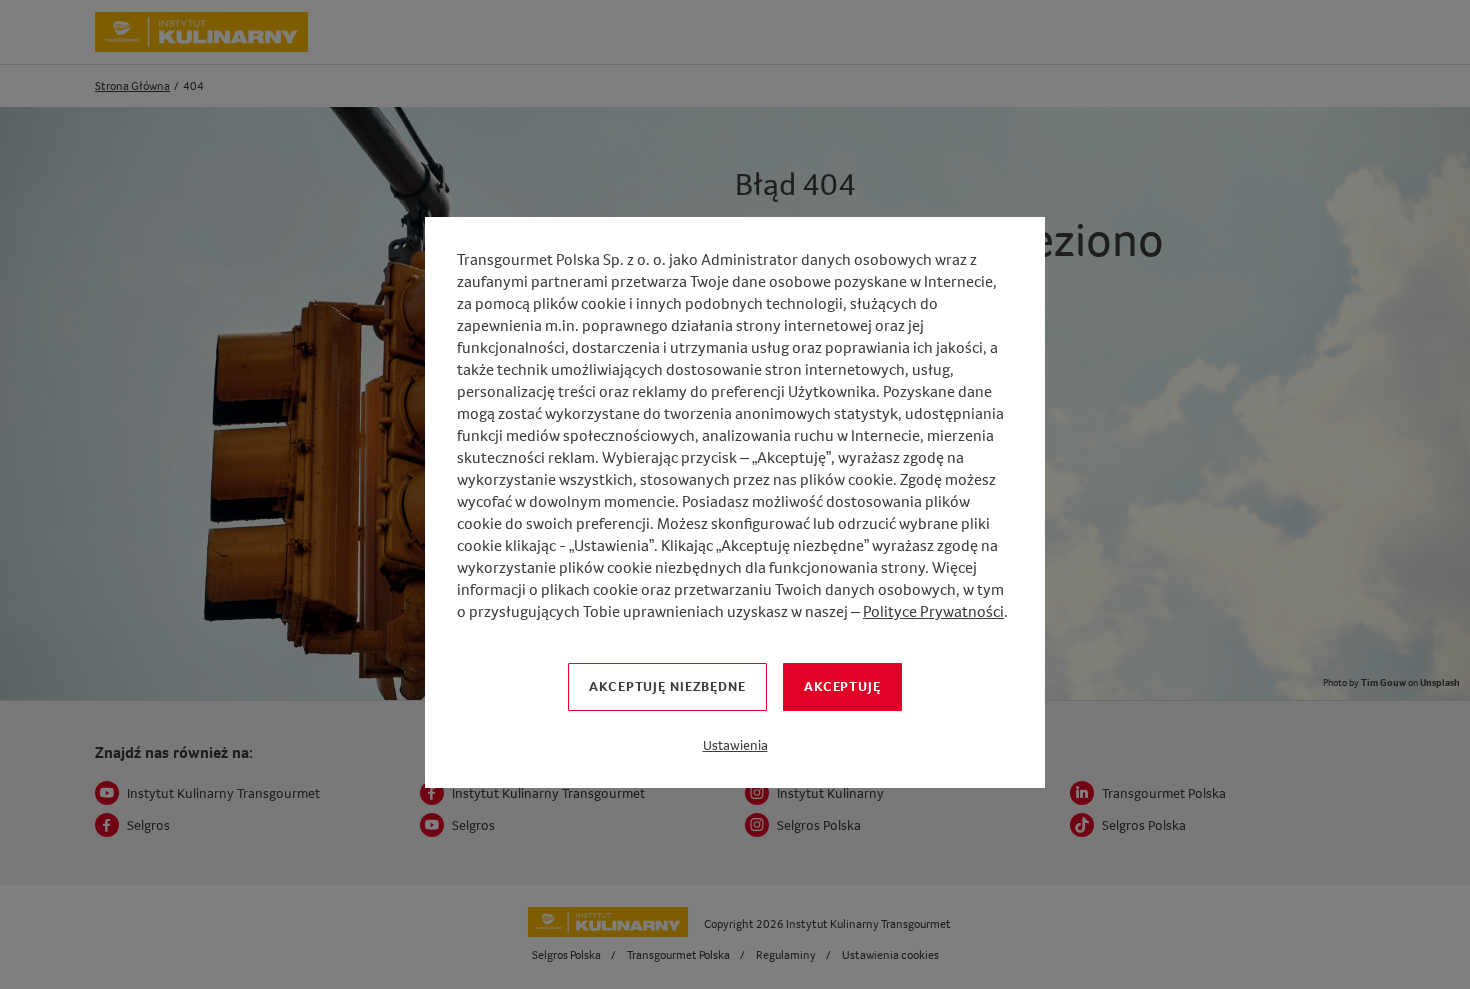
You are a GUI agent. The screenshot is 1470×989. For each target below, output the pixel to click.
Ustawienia (735, 745)
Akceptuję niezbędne (667, 686)
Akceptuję (842, 686)
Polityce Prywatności (933, 611)
